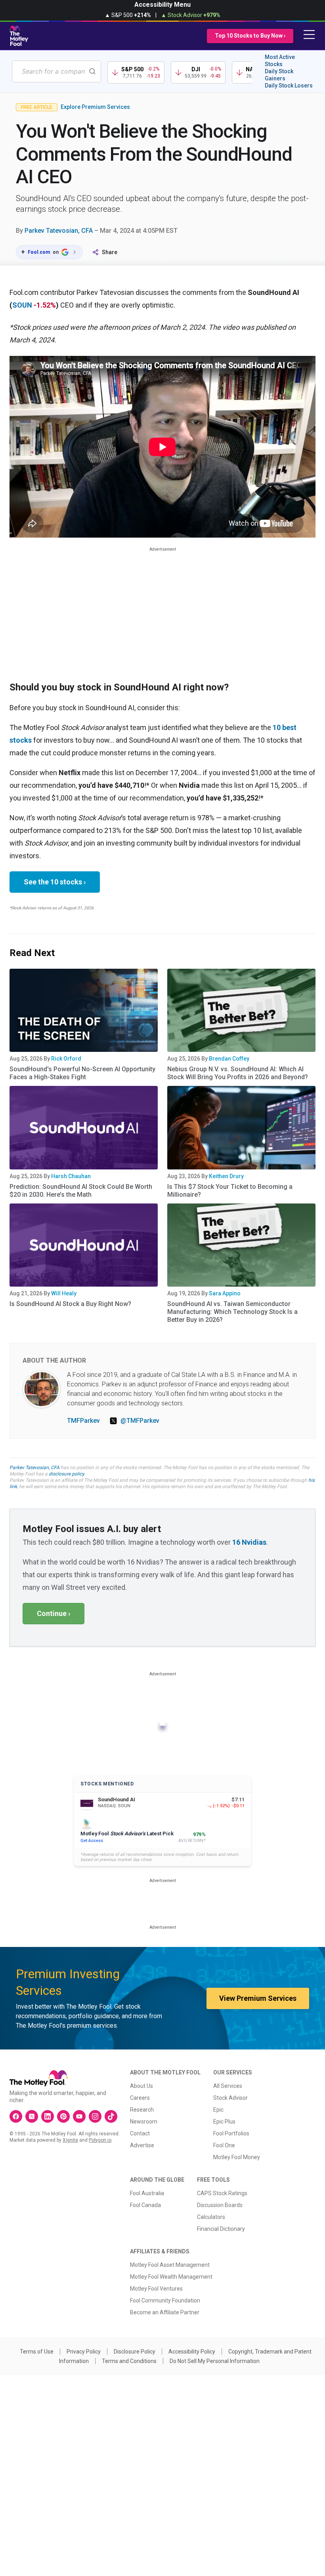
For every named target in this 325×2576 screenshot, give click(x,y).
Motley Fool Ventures (156, 2289)
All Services (228, 2086)
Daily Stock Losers (289, 86)
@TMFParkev (140, 1421)
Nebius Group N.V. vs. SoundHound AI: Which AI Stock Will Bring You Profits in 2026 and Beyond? (238, 1073)
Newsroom (144, 2122)
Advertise (142, 2145)
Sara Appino (225, 1293)
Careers (140, 2098)
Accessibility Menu (162, 5)
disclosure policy (66, 1474)
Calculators (211, 2217)
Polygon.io (100, 2140)
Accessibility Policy (192, 2352)
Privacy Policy (84, 2352)
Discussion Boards (220, 2205)
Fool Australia (147, 2193)
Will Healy (64, 1293)
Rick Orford (66, 1059)
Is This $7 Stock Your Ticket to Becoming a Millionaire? (230, 1191)
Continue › (54, 1613)
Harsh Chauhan (71, 1176)
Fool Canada (145, 2205)
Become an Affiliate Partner (165, 2312)
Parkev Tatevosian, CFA (59, 231)
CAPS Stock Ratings (222, 2193)
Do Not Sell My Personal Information (215, 2361)
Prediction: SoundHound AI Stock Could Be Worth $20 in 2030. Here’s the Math (81, 1191)
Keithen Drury (226, 1176)
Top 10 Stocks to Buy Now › (250, 36)
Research (142, 2110)
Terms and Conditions (129, 2361)
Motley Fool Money (237, 2157)
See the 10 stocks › (55, 882)
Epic (218, 2110)
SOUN (22, 305)
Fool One (224, 2145)
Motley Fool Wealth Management (171, 2277)
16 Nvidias (249, 1542)
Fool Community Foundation (165, 2300)
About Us (141, 2086)
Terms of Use (37, 2352)
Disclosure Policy (135, 2352)
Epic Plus (224, 2122)
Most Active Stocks (280, 61)
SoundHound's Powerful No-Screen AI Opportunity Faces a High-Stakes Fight (82, 1073)
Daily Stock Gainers (279, 75)
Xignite (70, 2140)
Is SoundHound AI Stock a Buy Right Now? (70, 1304)
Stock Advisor (230, 2098)
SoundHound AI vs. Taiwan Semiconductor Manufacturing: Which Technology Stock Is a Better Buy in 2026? (232, 1312)
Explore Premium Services (95, 107)
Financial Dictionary (221, 2229)
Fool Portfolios (231, 2133)
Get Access (92, 1841)
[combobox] (56, 71)
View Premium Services (258, 1998)
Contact (140, 2133)
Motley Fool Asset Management (170, 2265)
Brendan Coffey (229, 1059)
